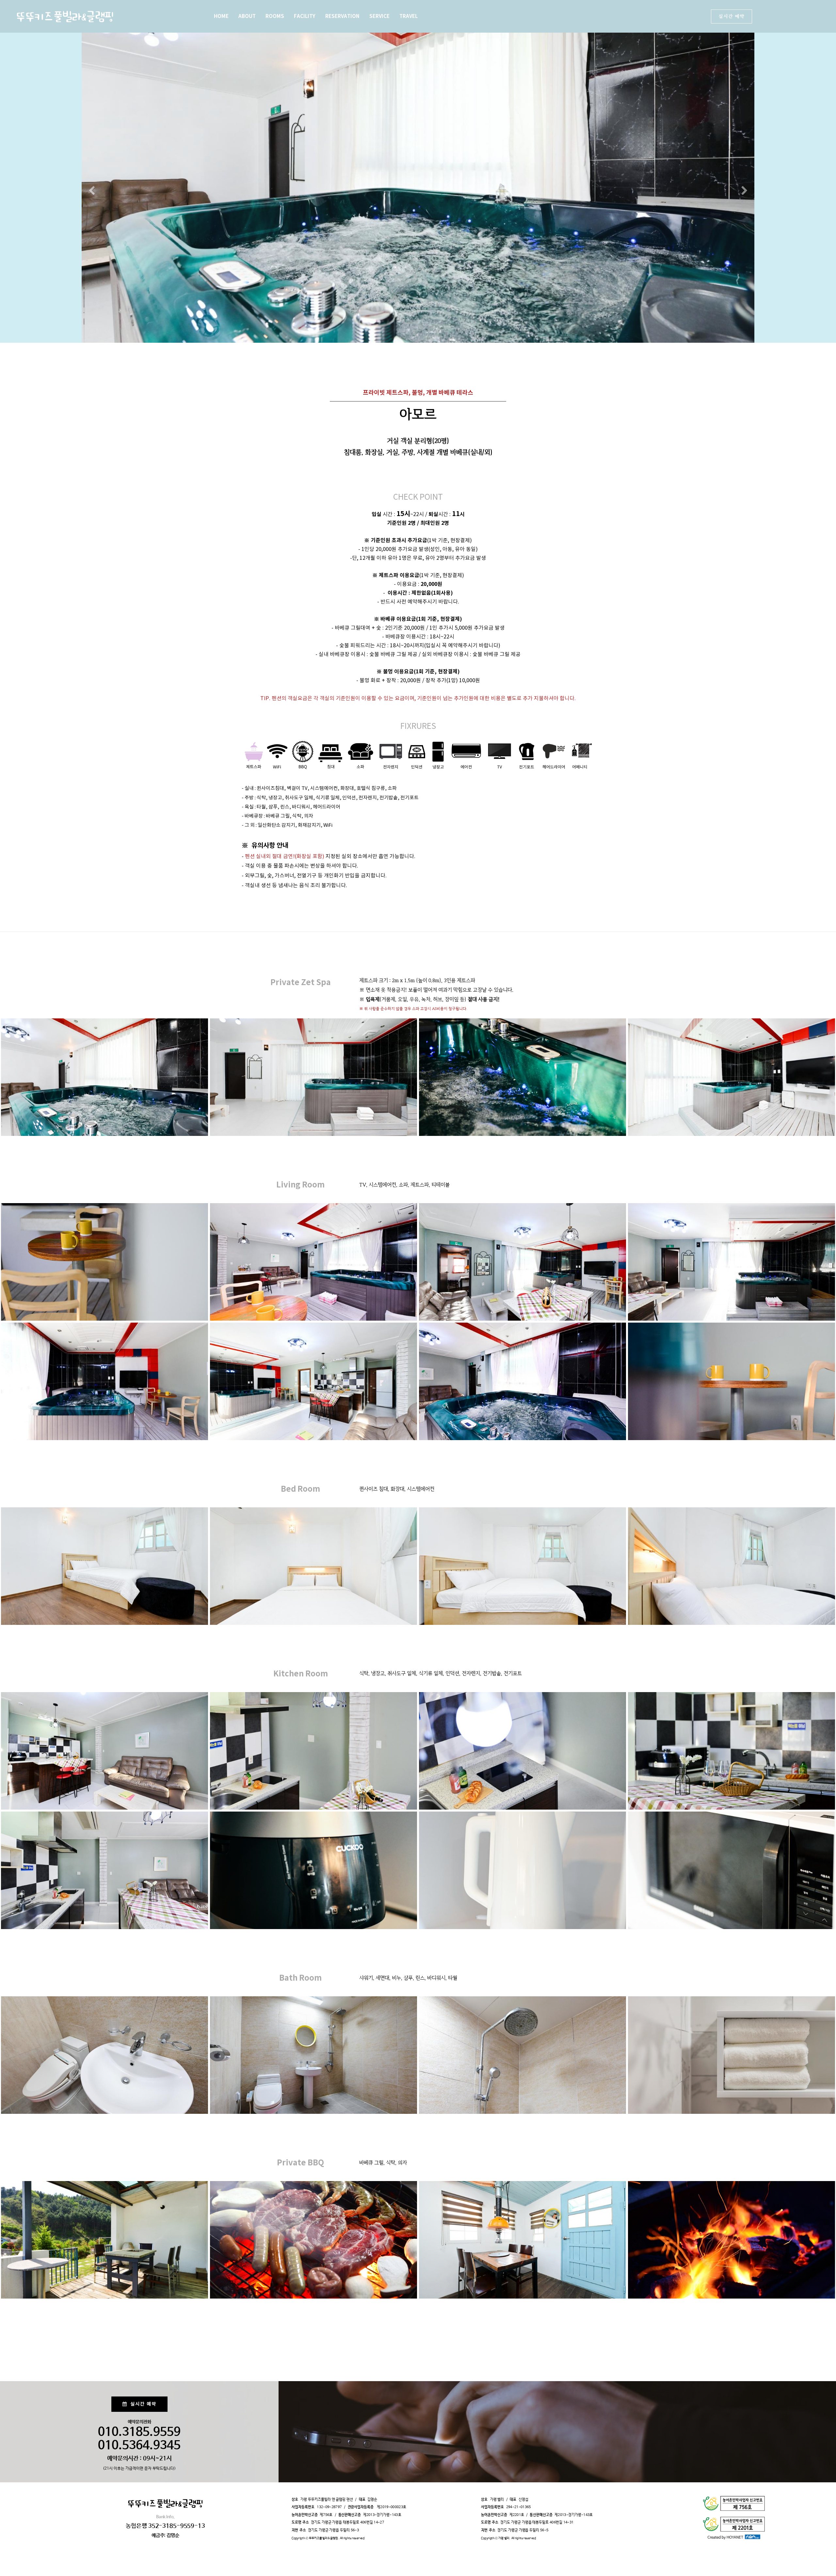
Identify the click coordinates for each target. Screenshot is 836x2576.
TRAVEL (409, 16)
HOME (221, 16)
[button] (92, 191)
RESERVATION (342, 16)
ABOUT (247, 16)
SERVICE (379, 16)
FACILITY (305, 16)
